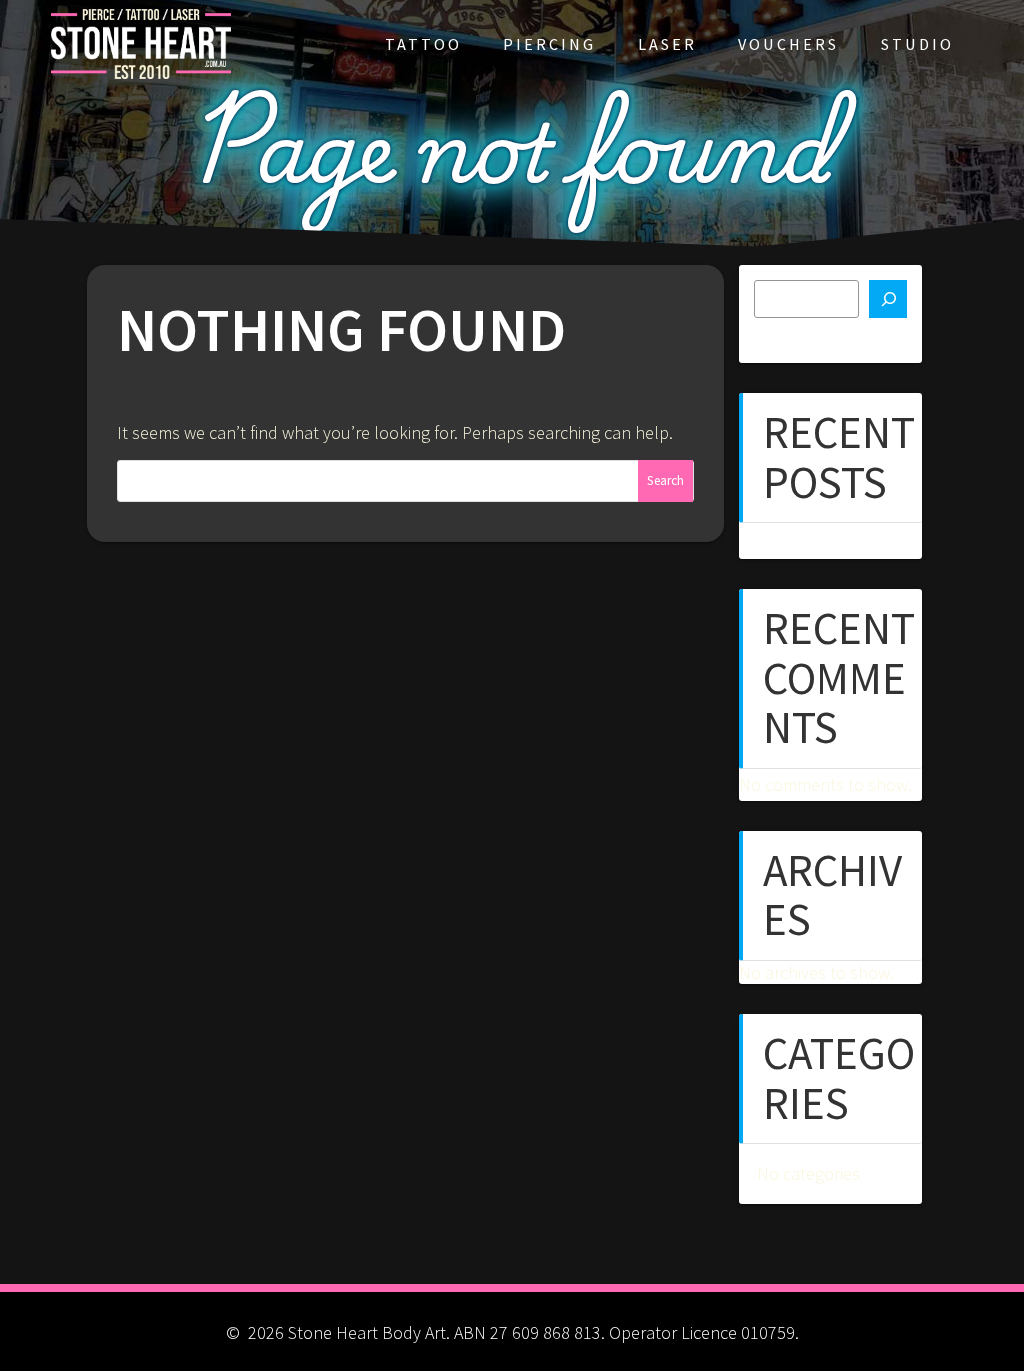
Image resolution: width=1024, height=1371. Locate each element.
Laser (667, 44)
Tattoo (423, 44)
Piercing (549, 44)
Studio (917, 44)
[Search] (888, 299)
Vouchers (788, 44)
